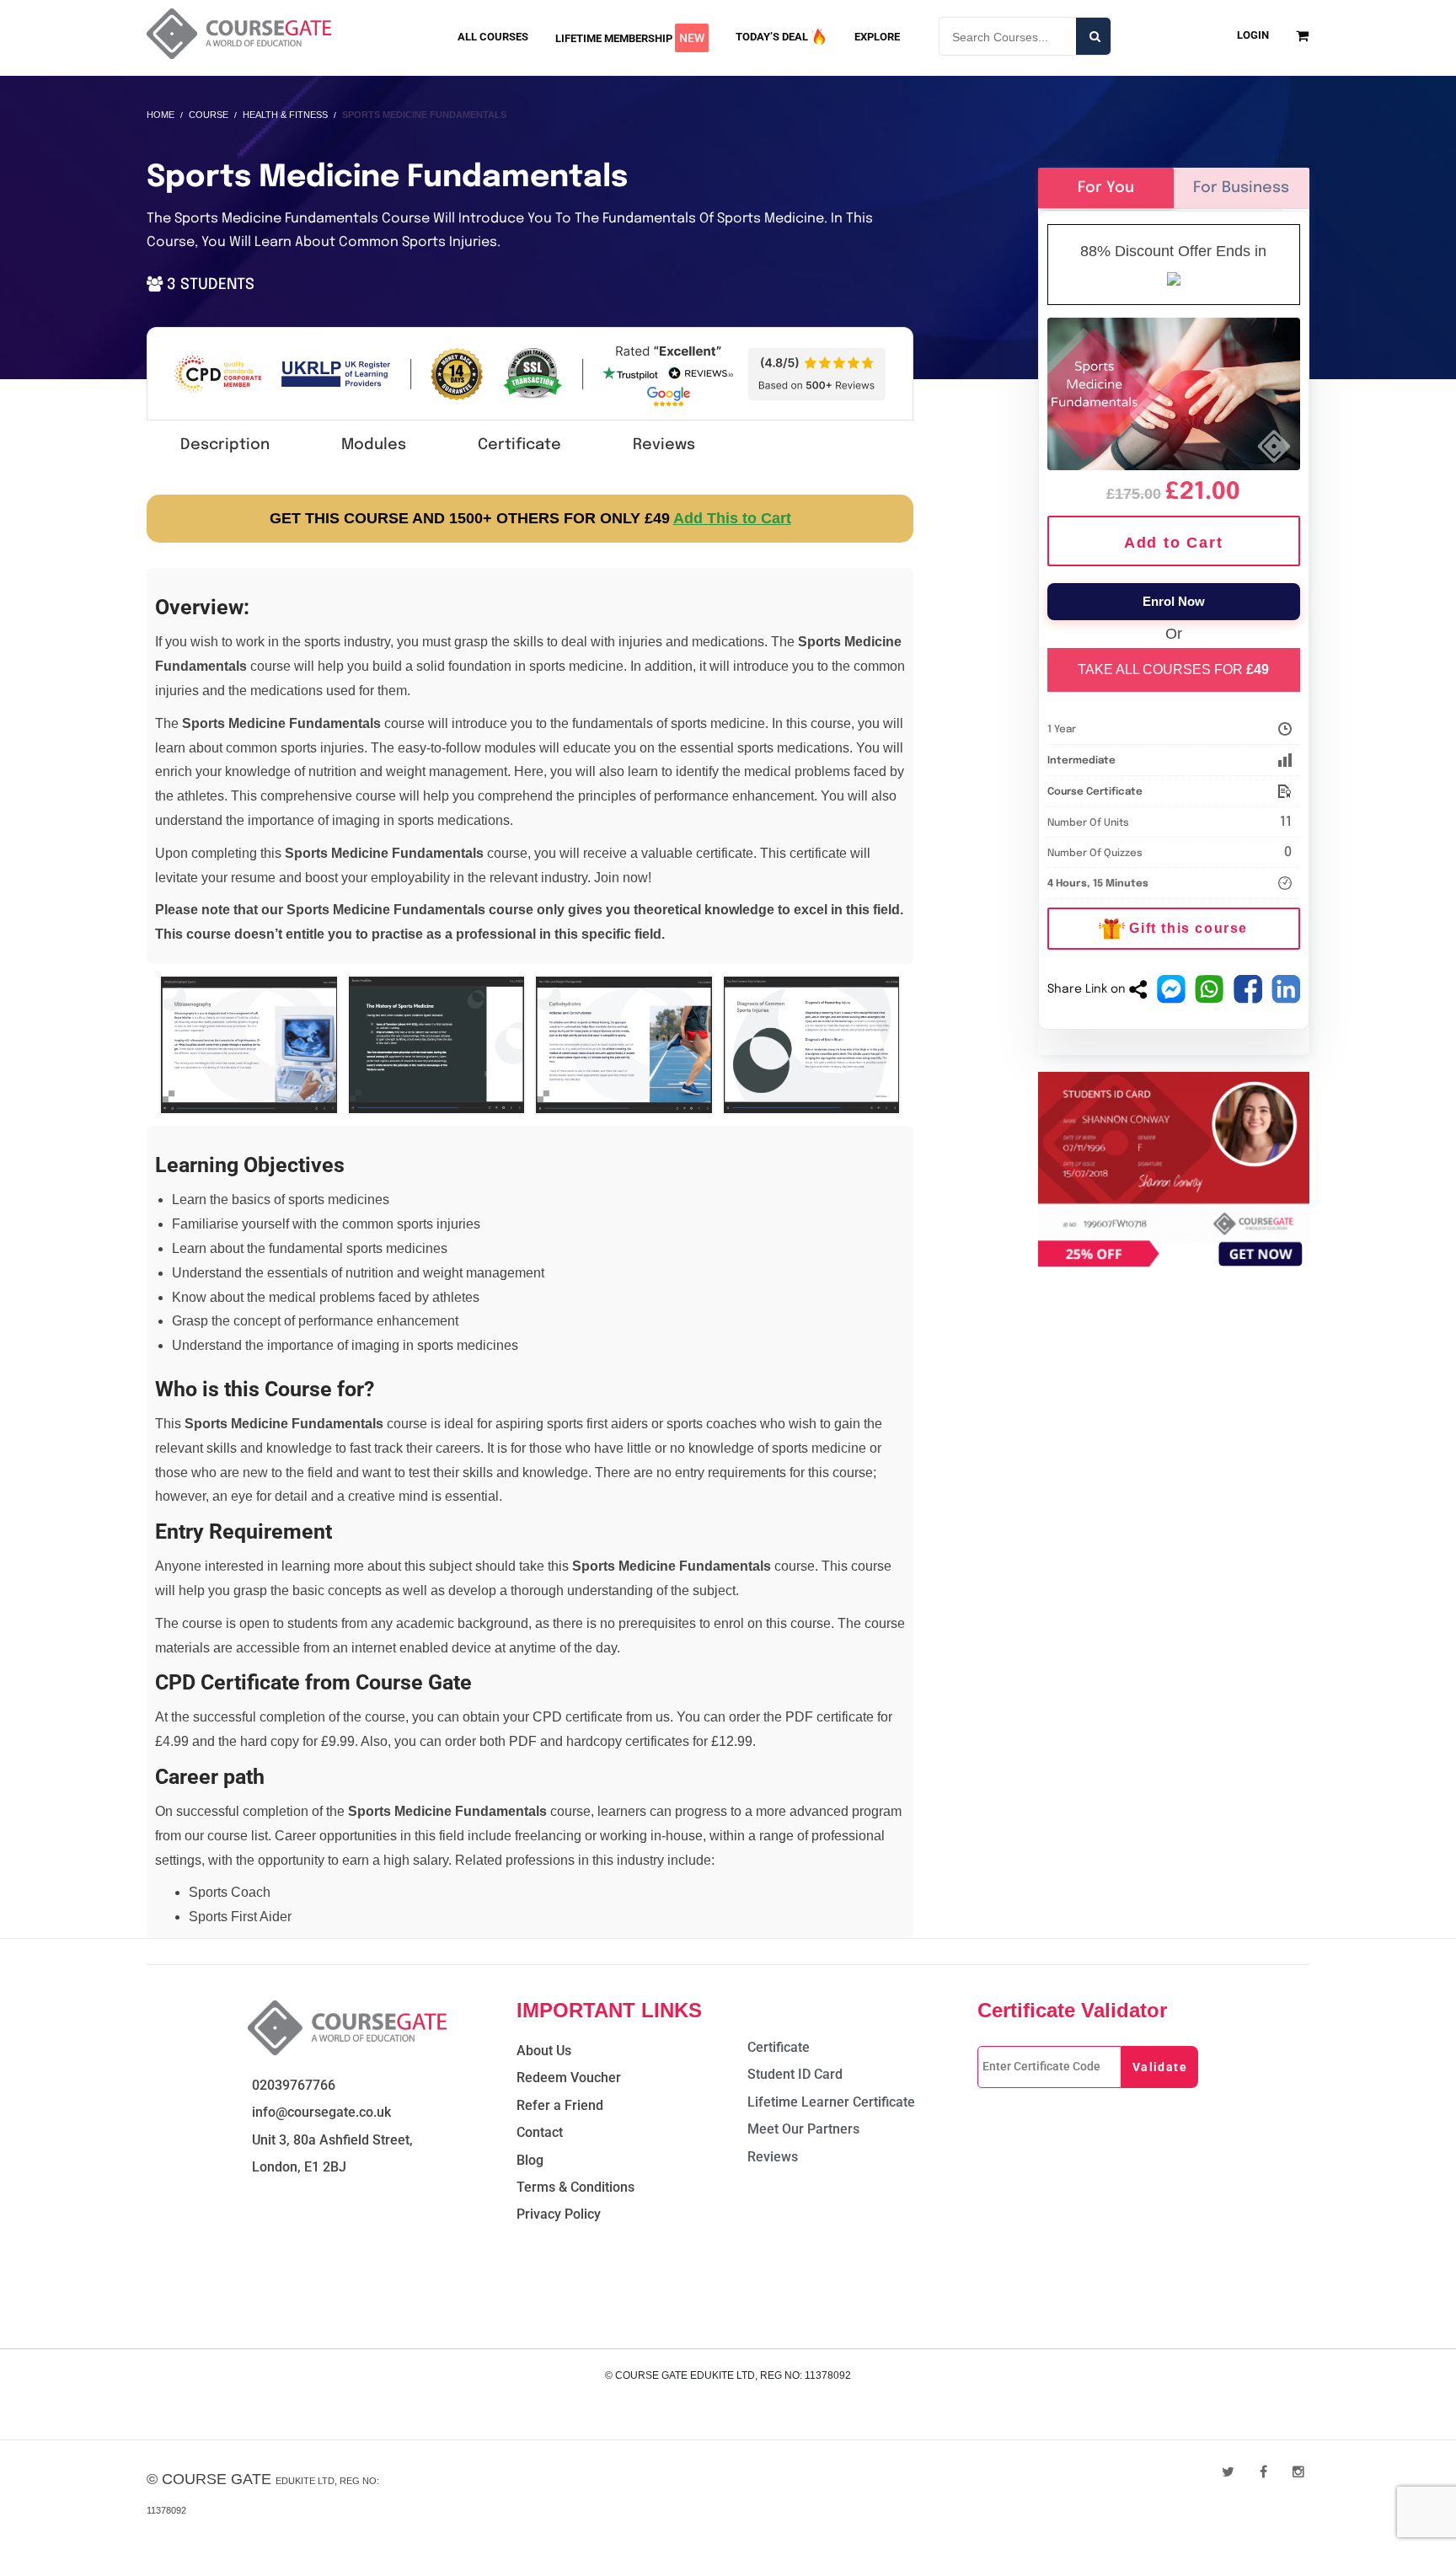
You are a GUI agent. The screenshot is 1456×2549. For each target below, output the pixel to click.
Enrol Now (1174, 601)
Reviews (664, 445)
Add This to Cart (732, 518)
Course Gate (217, 2479)
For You (1106, 188)
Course (209, 115)
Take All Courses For (1173, 669)
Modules (374, 445)
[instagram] (1298, 2472)
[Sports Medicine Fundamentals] (1174, 391)
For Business (1241, 188)
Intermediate (1081, 761)
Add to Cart (1174, 543)
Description (225, 445)
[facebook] (1263, 2472)
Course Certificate (1095, 792)
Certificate (519, 445)
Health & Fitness (285, 115)
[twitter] (1228, 2472)
